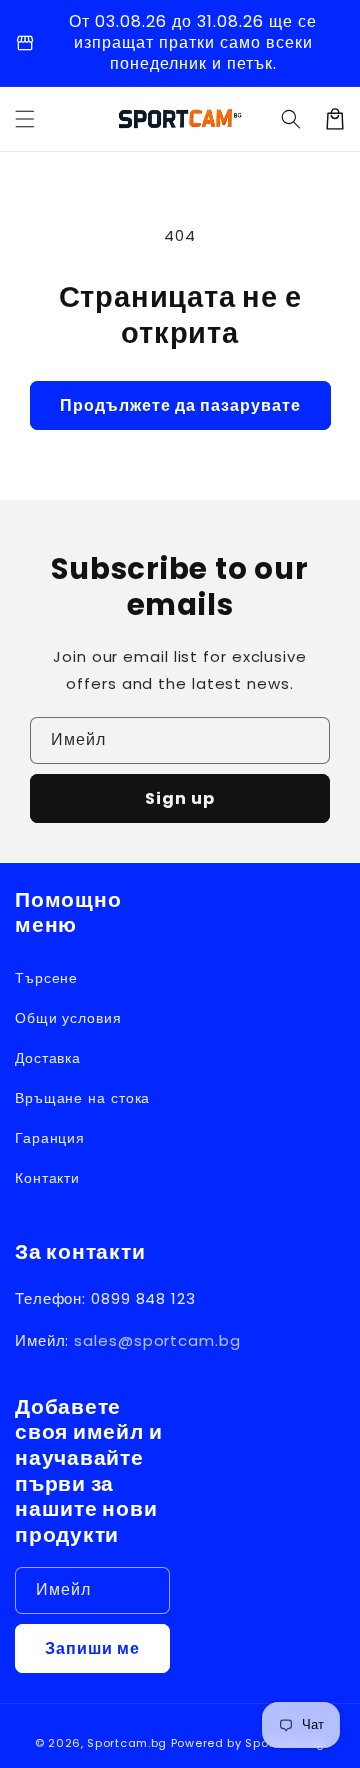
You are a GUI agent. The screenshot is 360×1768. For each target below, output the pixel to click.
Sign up (180, 798)
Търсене (46, 978)
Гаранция (50, 1138)
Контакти (47, 1178)
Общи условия (68, 1018)
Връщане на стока (82, 1098)
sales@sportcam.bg (157, 1340)
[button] (291, 119)
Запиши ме (92, 1648)
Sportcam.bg (127, 1743)
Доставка (48, 1058)
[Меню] (25, 119)
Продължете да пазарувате (180, 405)
